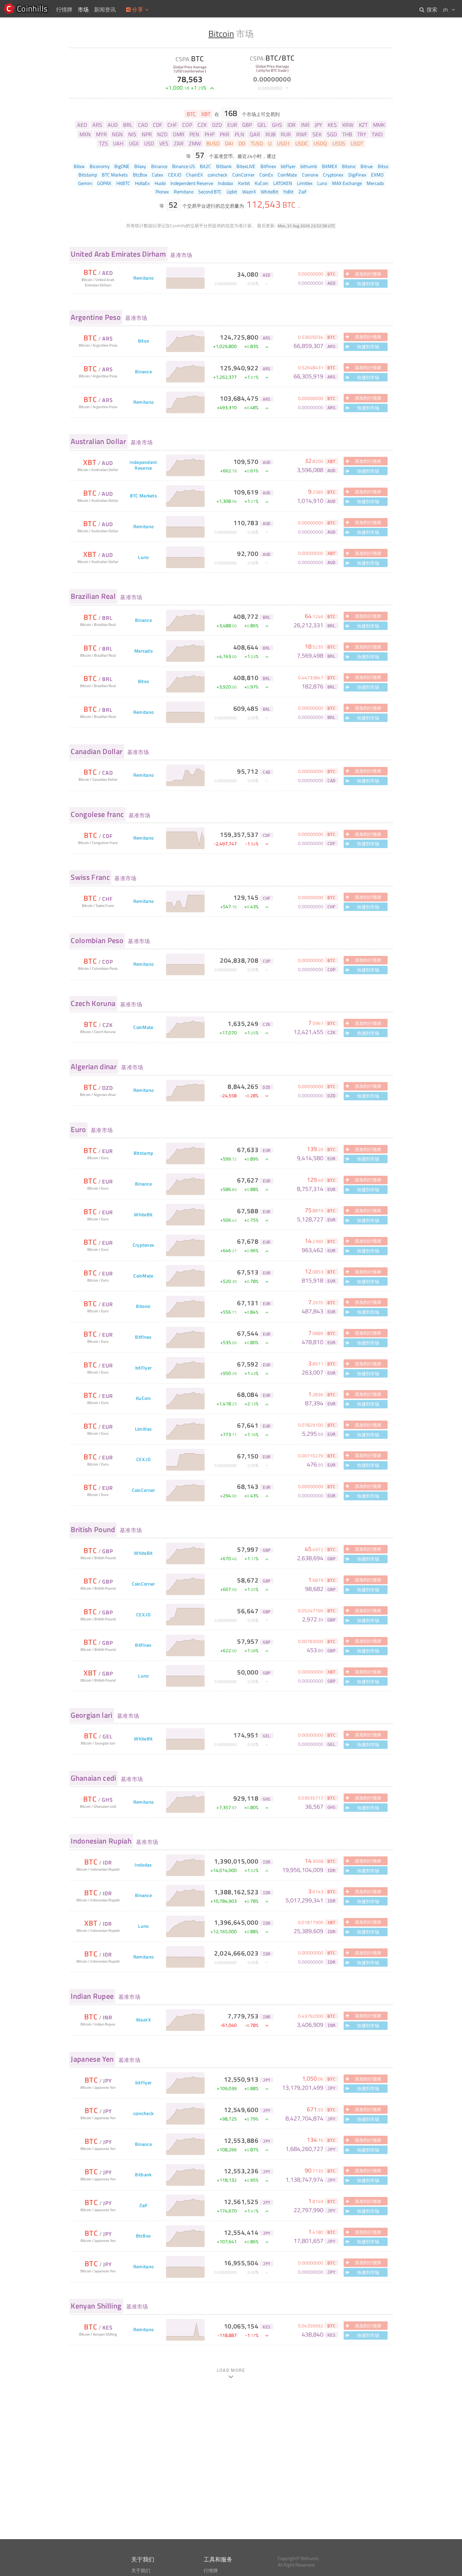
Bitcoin (221, 34)
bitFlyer (143, 1368)
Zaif (143, 2206)
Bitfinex (143, 1337)
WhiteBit (143, 1215)
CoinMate (143, 1027)
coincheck (144, 2114)
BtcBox (144, 2236)
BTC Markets (143, 496)
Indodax (143, 1865)
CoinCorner (144, 1490)
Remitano (143, 278)
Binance (143, 372)
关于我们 (141, 2571)
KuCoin (143, 1398)
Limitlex (143, 1429)
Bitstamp (143, 1153)
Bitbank (143, 2175)
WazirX (143, 2020)
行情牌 (211, 2571)
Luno (143, 557)
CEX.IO (143, 1460)
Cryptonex (144, 1245)
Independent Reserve (143, 465)
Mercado (143, 651)
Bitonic (143, 1306)
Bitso (143, 341)
